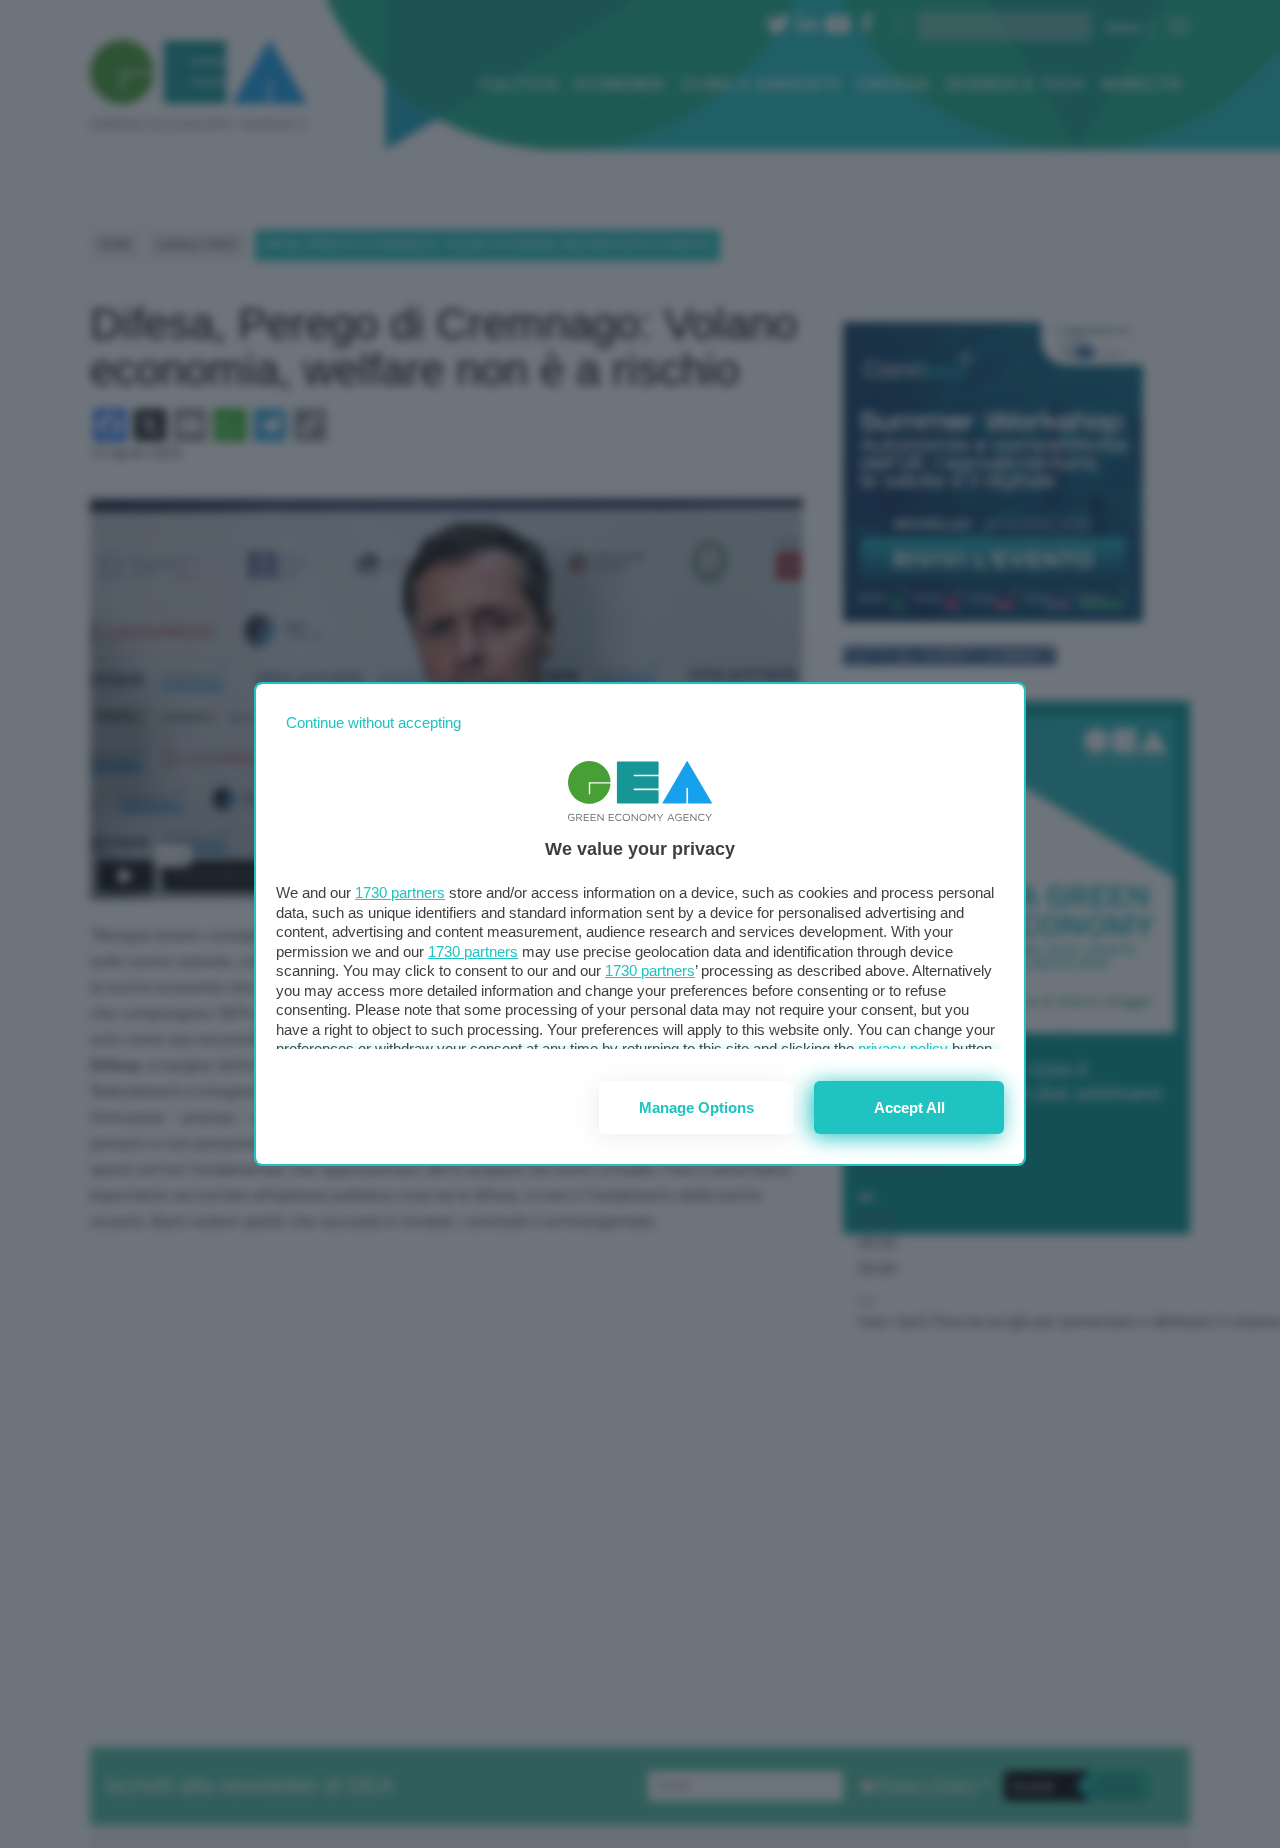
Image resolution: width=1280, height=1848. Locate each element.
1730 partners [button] (400, 892)
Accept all (909, 1107)
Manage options (696, 1107)
